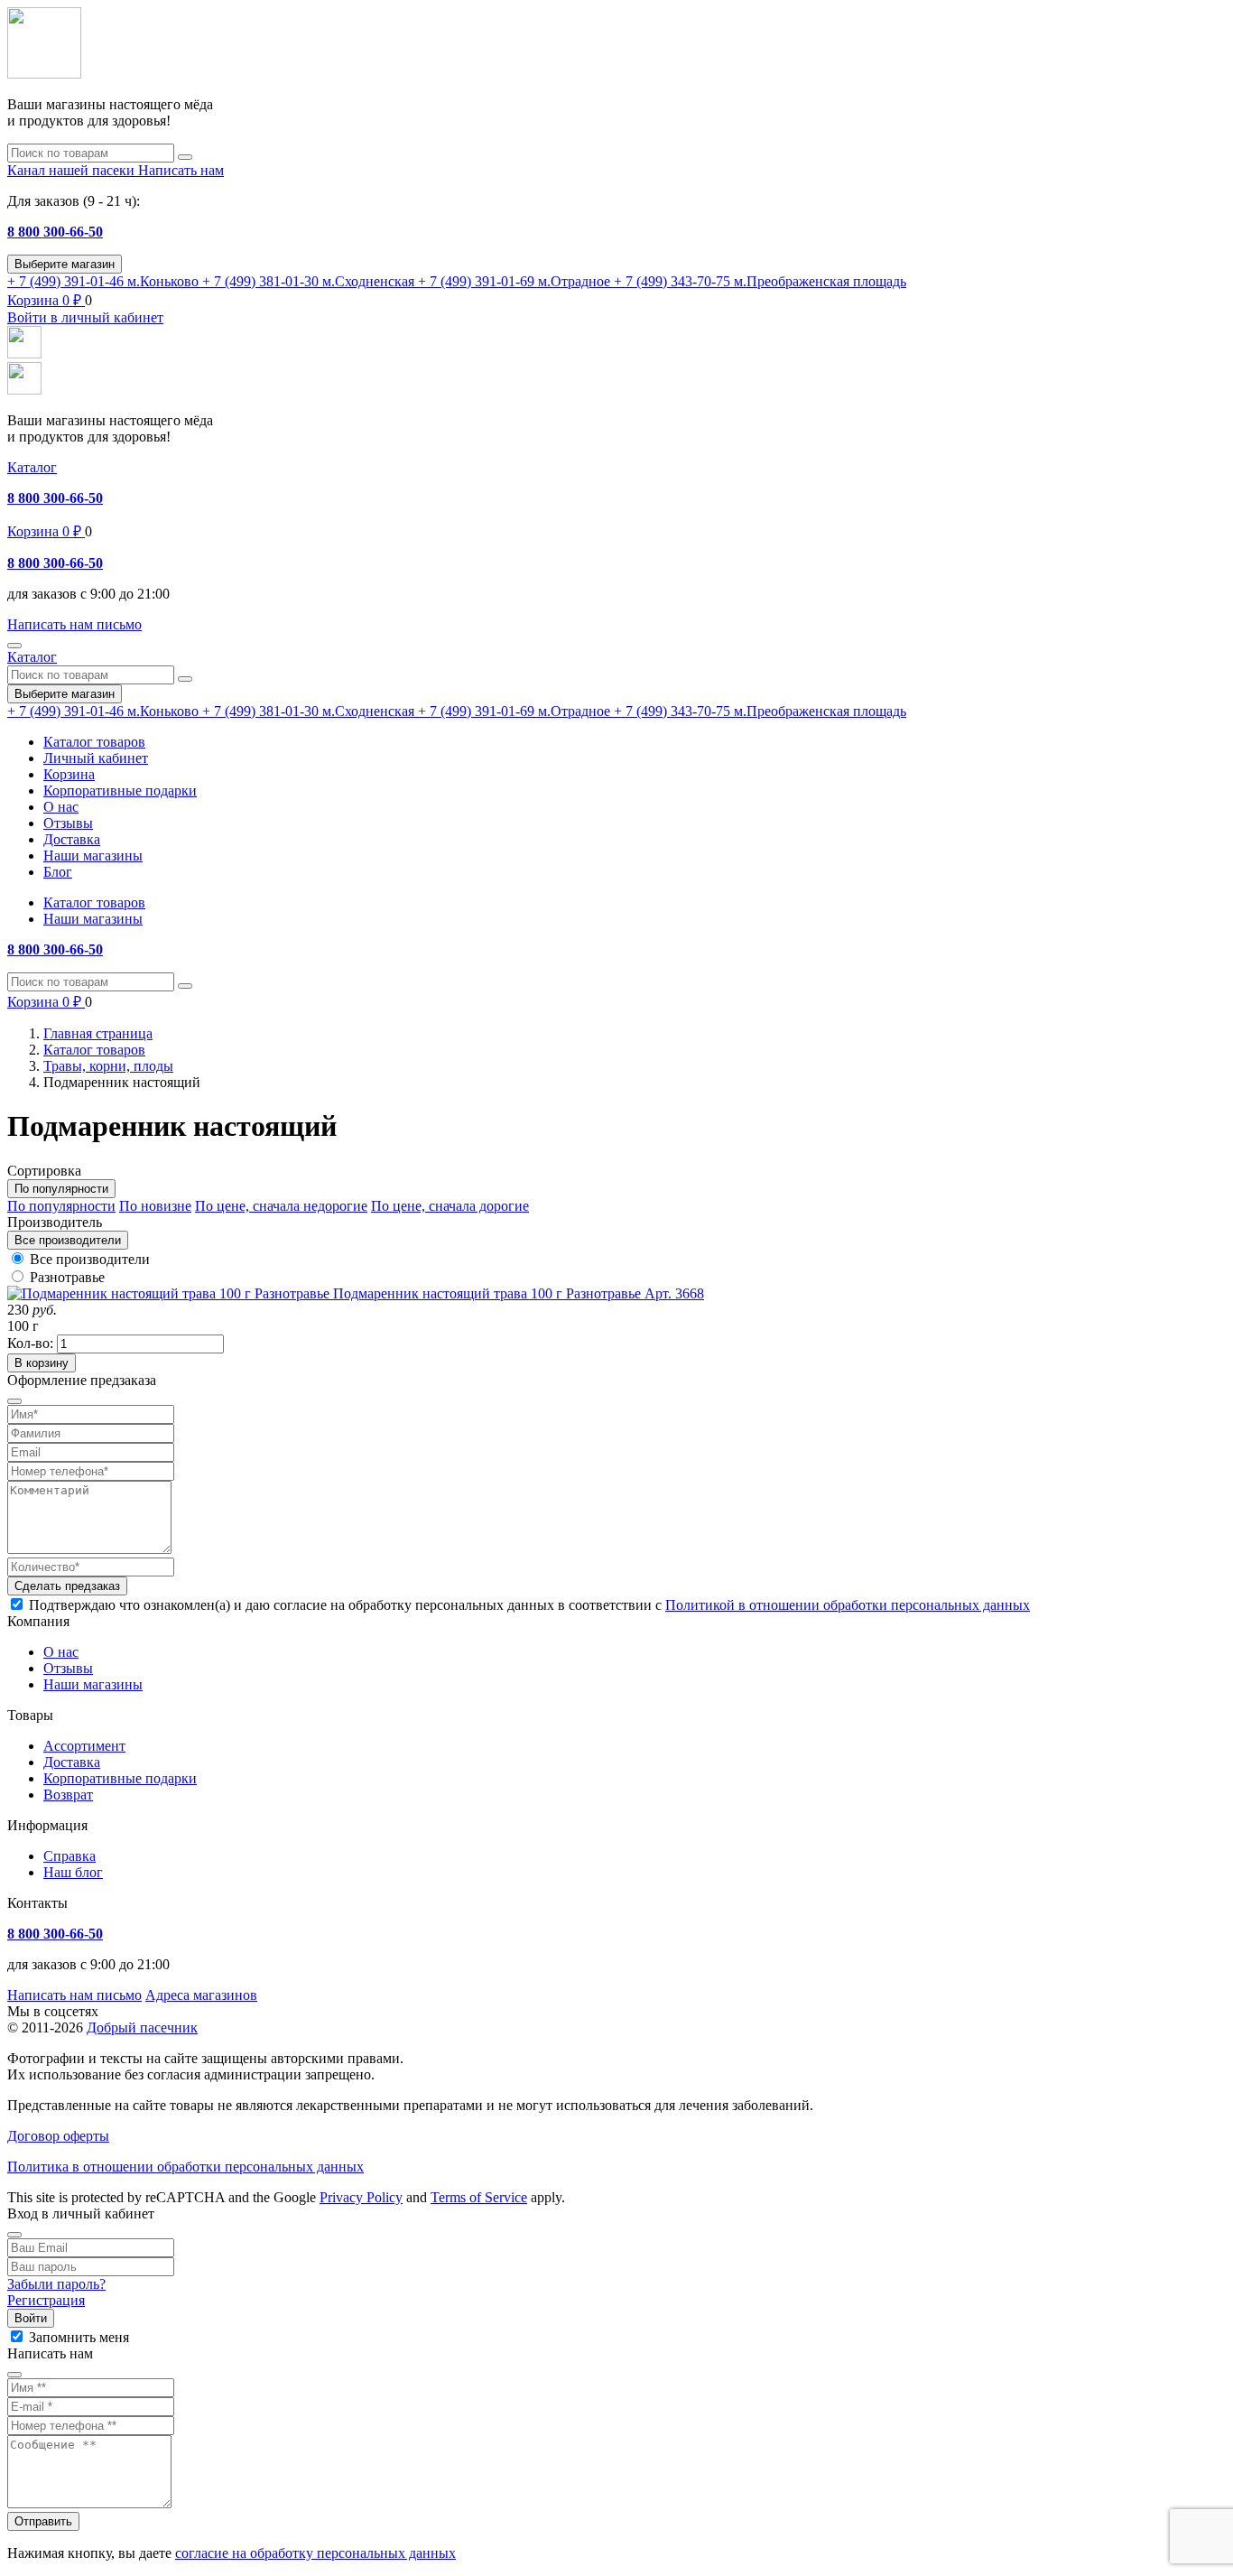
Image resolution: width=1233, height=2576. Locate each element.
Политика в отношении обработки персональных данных (185, 2167)
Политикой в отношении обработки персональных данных (848, 1605)
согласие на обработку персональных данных (315, 2553)
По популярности (61, 1206)
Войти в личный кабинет (85, 317)
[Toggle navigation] (14, 646)
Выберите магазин (65, 264)
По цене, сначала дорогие (450, 1206)
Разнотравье (67, 1277)
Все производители (90, 1259)
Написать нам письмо (74, 1995)
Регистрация (46, 2300)
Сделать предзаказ (67, 1586)
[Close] (14, 2235)
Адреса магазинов (201, 1995)
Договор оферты (58, 2136)
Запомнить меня (79, 2337)
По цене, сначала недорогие (281, 1206)
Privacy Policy (361, 2197)
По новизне (155, 1206)
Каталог (32, 467)
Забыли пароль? (56, 2284)
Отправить (43, 2521)
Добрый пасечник (142, 2027)
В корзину (42, 1363)
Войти (31, 2318)
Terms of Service (479, 2197)
